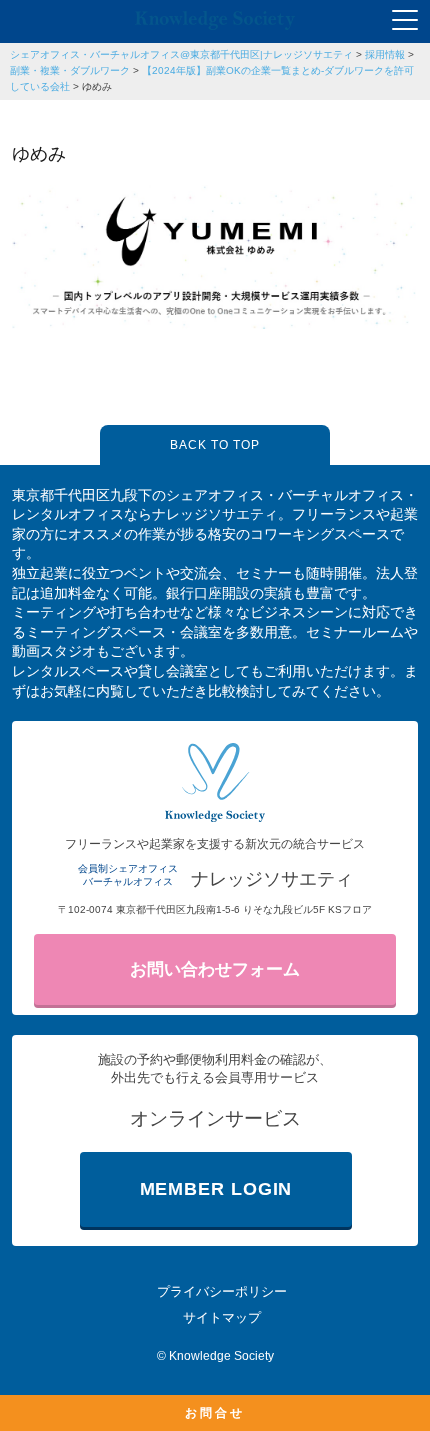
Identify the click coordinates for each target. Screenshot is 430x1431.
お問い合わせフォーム (215, 969)
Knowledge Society (221, 1356)
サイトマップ (222, 1317)
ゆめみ (97, 86)
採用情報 (385, 54)
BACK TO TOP (215, 445)
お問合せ (215, 1413)
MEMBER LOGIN (216, 1189)
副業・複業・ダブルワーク (70, 70)
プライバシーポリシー (222, 1291)
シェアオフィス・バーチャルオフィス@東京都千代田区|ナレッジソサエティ (181, 54)
